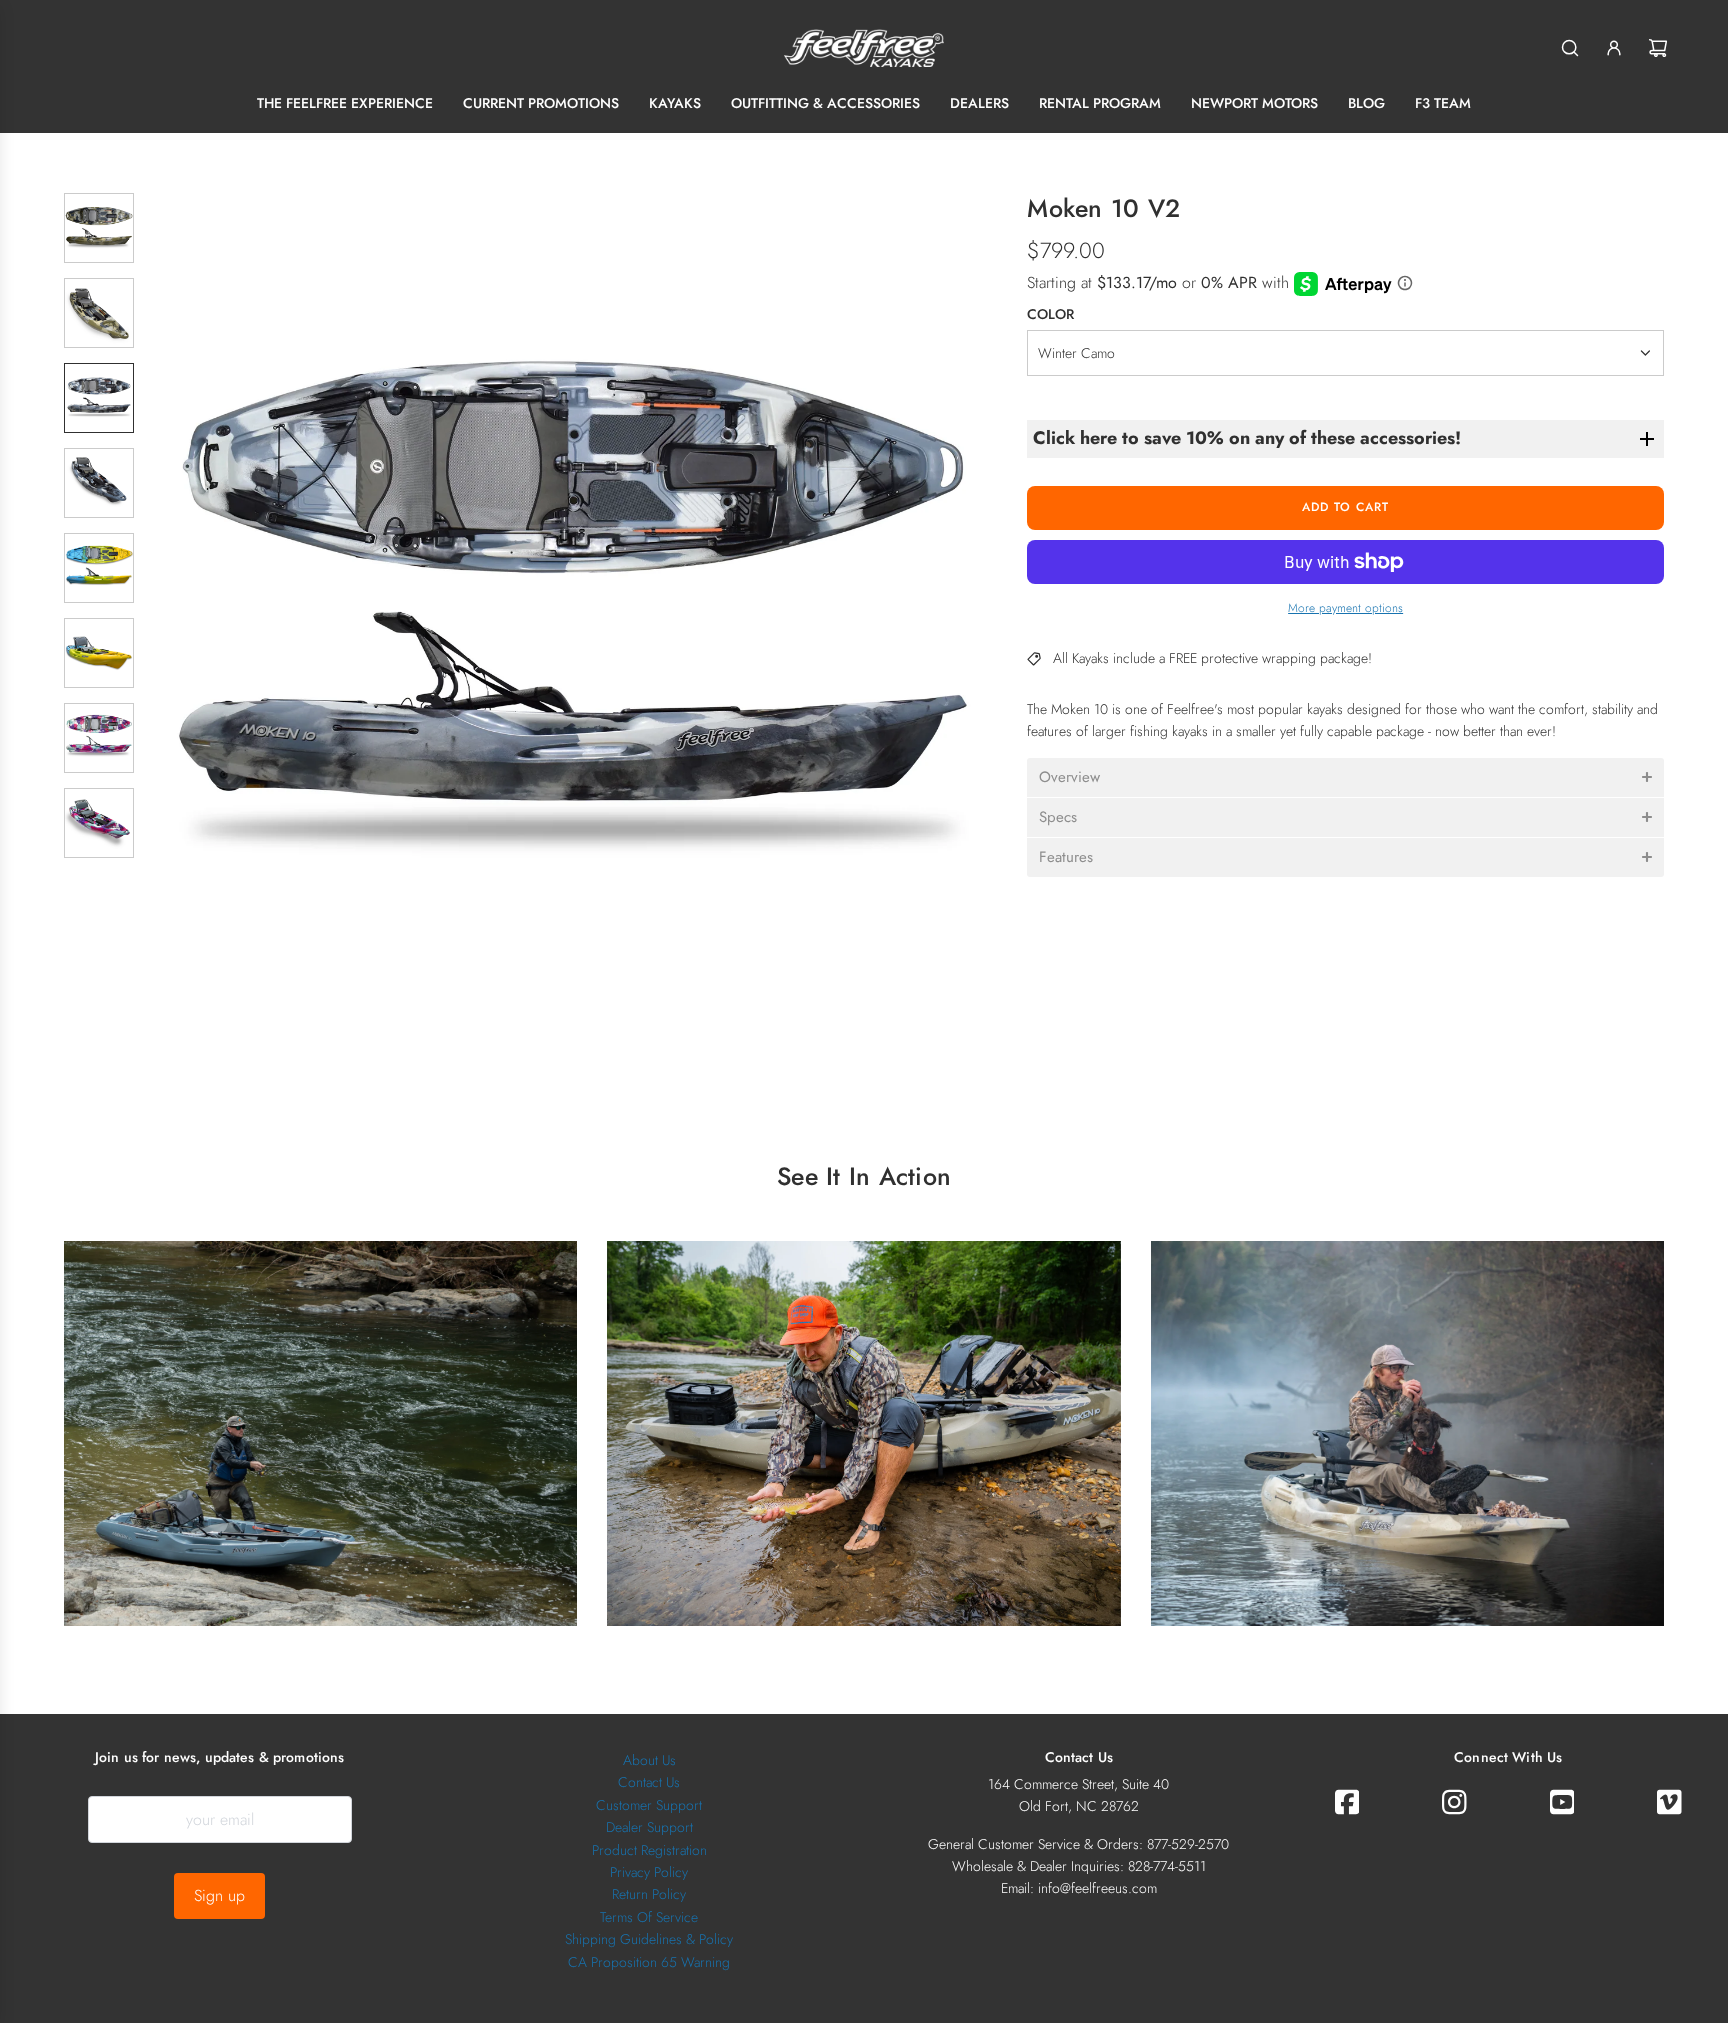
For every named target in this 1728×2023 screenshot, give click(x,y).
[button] (175, 617)
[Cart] (1658, 48)
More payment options (1345, 608)
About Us (649, 1760)
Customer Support (649, 1805)
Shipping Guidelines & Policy (649, 1939)
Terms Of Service (649, 1917)
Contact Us (649, 1782)
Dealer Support (649, 1827)
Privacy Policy (649, 1872)
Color (1050, 314)
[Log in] (1614, 48)
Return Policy (649, 1894)
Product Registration (649, 1850)
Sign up (219, 1895)
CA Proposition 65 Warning (649, 1962)
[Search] (1570, 48)
